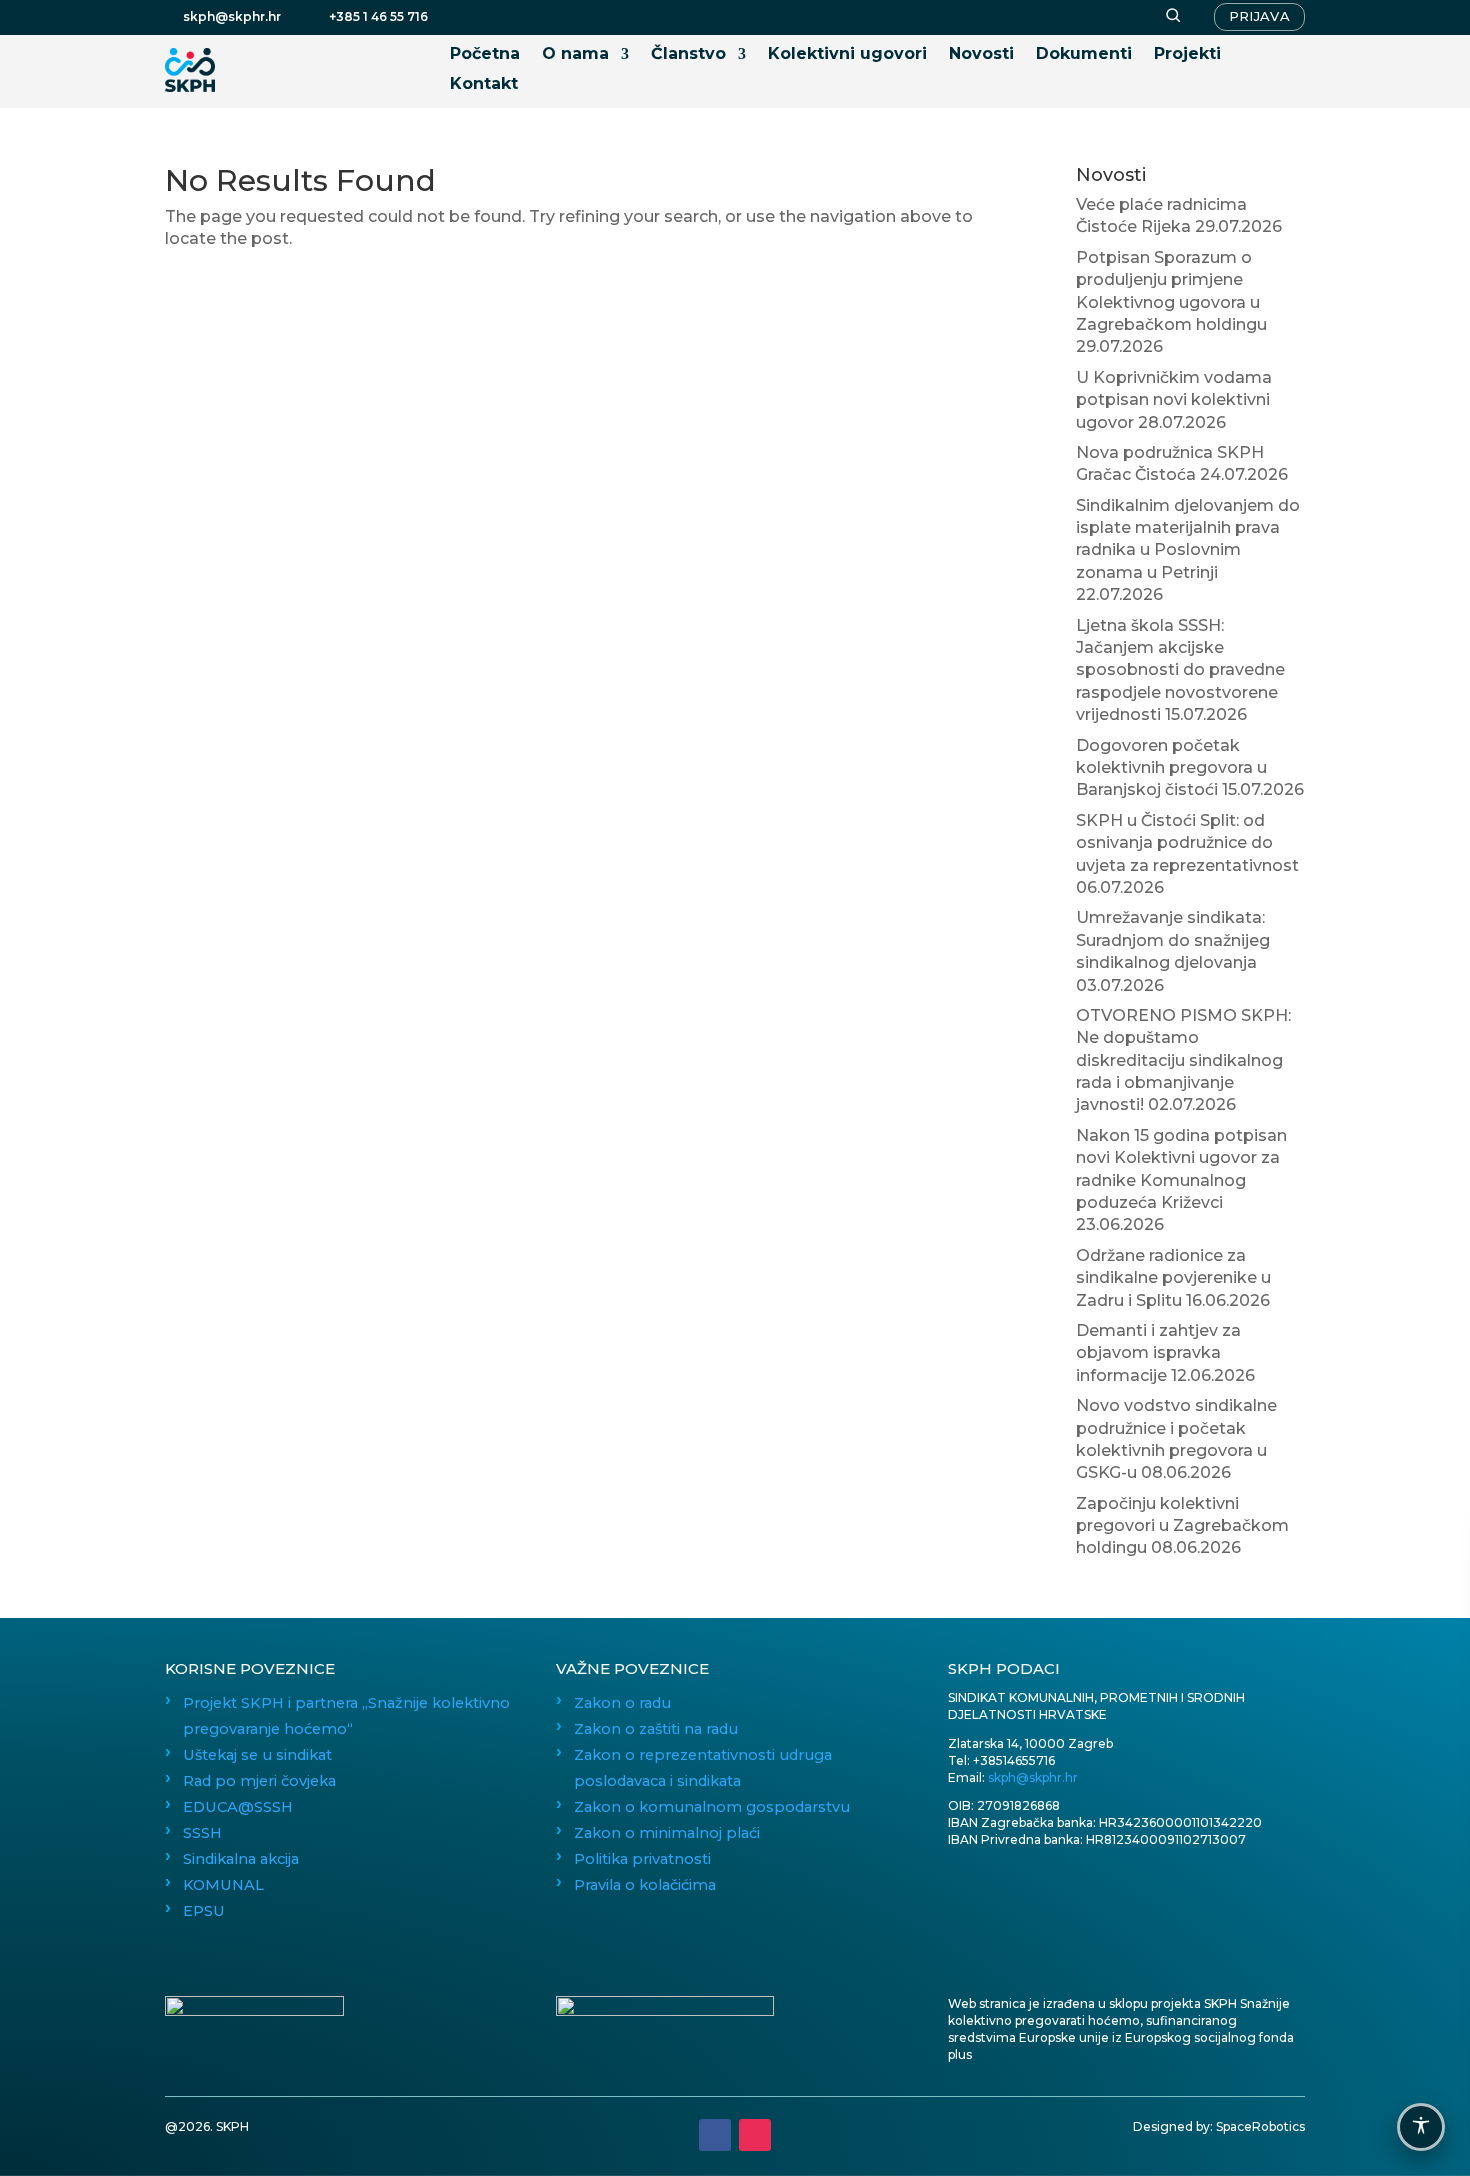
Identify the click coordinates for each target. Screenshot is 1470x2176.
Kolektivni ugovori (847, 55)
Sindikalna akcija (241, 1859)
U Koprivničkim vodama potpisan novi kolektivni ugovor (1174, 400)
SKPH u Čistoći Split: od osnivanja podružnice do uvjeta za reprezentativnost (1187, 843)
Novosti (981, 55)
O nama (575, 55)
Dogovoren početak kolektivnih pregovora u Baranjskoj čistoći (1171, 768)
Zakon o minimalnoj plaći (667, 1833)
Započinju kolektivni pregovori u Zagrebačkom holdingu (1182, 1526)
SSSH (202, 1833)
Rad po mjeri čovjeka (259, 1781)
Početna (485, 55)
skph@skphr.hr (1033, 1777)
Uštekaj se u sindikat (257, 1755)
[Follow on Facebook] (715, 2135)
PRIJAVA (1259, 16)
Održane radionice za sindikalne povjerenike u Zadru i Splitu (1173, 1278)
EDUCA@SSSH (238, 1807)
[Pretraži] (1173, 16)
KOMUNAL (223, 1885)
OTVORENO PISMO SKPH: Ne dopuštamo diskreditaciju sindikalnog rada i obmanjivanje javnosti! (1183, 1060)
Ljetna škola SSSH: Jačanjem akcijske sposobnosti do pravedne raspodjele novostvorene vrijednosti (1180, 670)
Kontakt (484, 85)
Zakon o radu (622, 1703)
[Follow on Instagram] (755, 2135)
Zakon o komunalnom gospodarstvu (712, 1807)
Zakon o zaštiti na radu (656, 1729)
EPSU (204, 1911)
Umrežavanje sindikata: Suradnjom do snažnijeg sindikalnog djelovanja (1173, 940)
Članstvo (688, 55)
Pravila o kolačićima (645, 1885)
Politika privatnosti (642, 1859)
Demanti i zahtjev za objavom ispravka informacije (1158, 1353)
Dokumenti (1084, 55)
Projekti (1187, 55)
